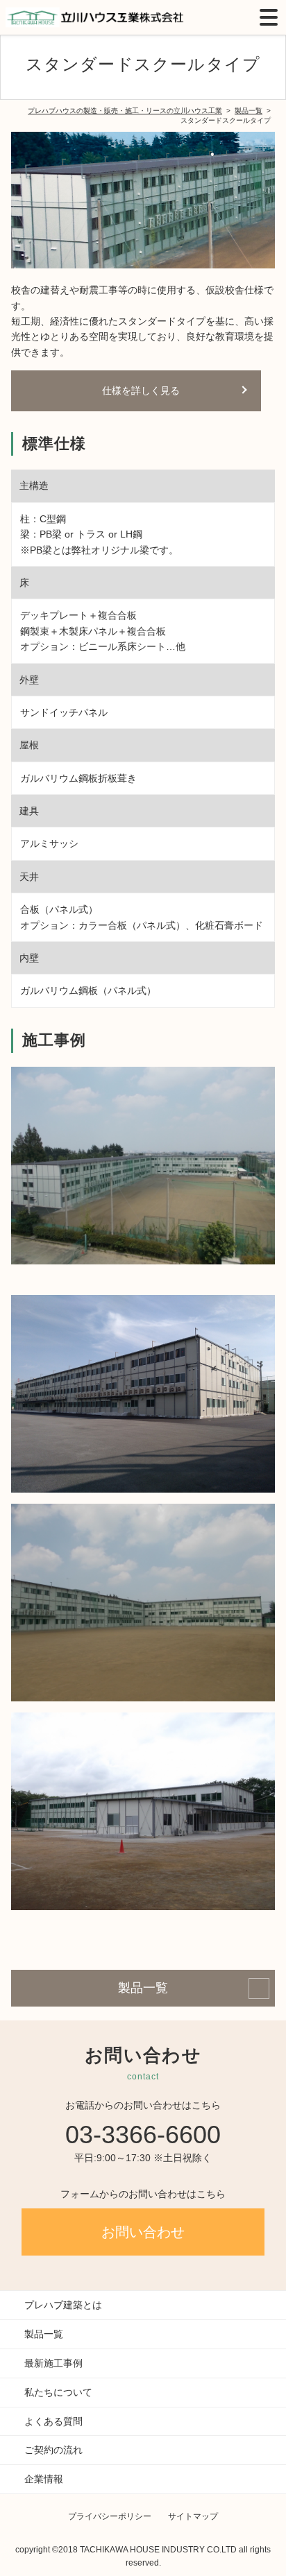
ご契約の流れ (53, 2450)
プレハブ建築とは (63, 2305)
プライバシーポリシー (110, 2516)
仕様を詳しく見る (141, 390)
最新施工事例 (53, 2363)
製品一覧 (143, 1988)
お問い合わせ (143, 2232)
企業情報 (44, 2479)
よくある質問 (53, 2421)
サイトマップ (193, 2516)
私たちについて (58, 2392)
